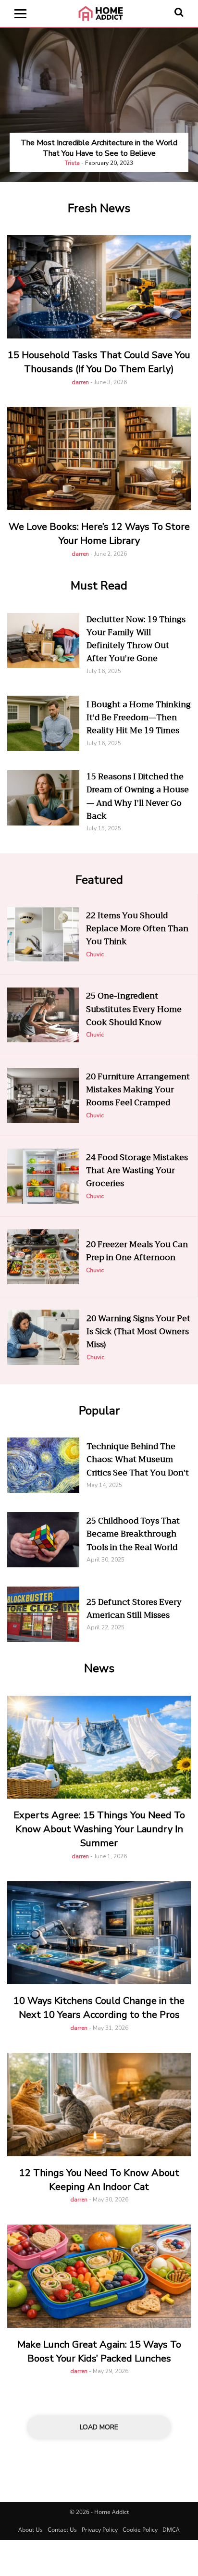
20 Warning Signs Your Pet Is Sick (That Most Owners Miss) (138, 1332)
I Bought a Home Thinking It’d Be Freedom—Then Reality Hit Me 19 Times (139, 718)
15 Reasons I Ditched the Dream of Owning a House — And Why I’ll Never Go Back (138, 796)
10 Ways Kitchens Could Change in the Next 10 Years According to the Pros (99, 2008)
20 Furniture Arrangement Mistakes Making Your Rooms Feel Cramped (138, 1090)
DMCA (171, 2530)
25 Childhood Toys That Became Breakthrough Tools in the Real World (133, 1534)
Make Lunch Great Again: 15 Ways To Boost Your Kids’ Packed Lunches (99, 2351)
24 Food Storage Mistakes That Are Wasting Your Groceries (137, 1171)
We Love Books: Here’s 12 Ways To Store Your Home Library (99, 534)
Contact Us (62, 2530)
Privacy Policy (100, 2530)
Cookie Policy (140, 2530)
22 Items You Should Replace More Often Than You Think (137, 929)
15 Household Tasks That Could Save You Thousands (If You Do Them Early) (99, 362)
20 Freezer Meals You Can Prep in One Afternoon (137, 1251)
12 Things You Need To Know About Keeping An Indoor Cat (99, 2180)
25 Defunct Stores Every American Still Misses (134, 1609)
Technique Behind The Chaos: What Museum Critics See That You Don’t (138, 1460)
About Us (31, 2530)
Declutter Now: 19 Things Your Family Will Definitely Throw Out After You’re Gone (136, 639)
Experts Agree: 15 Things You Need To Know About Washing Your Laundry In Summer (99, 1829)
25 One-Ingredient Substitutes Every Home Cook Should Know (134, 1009)
